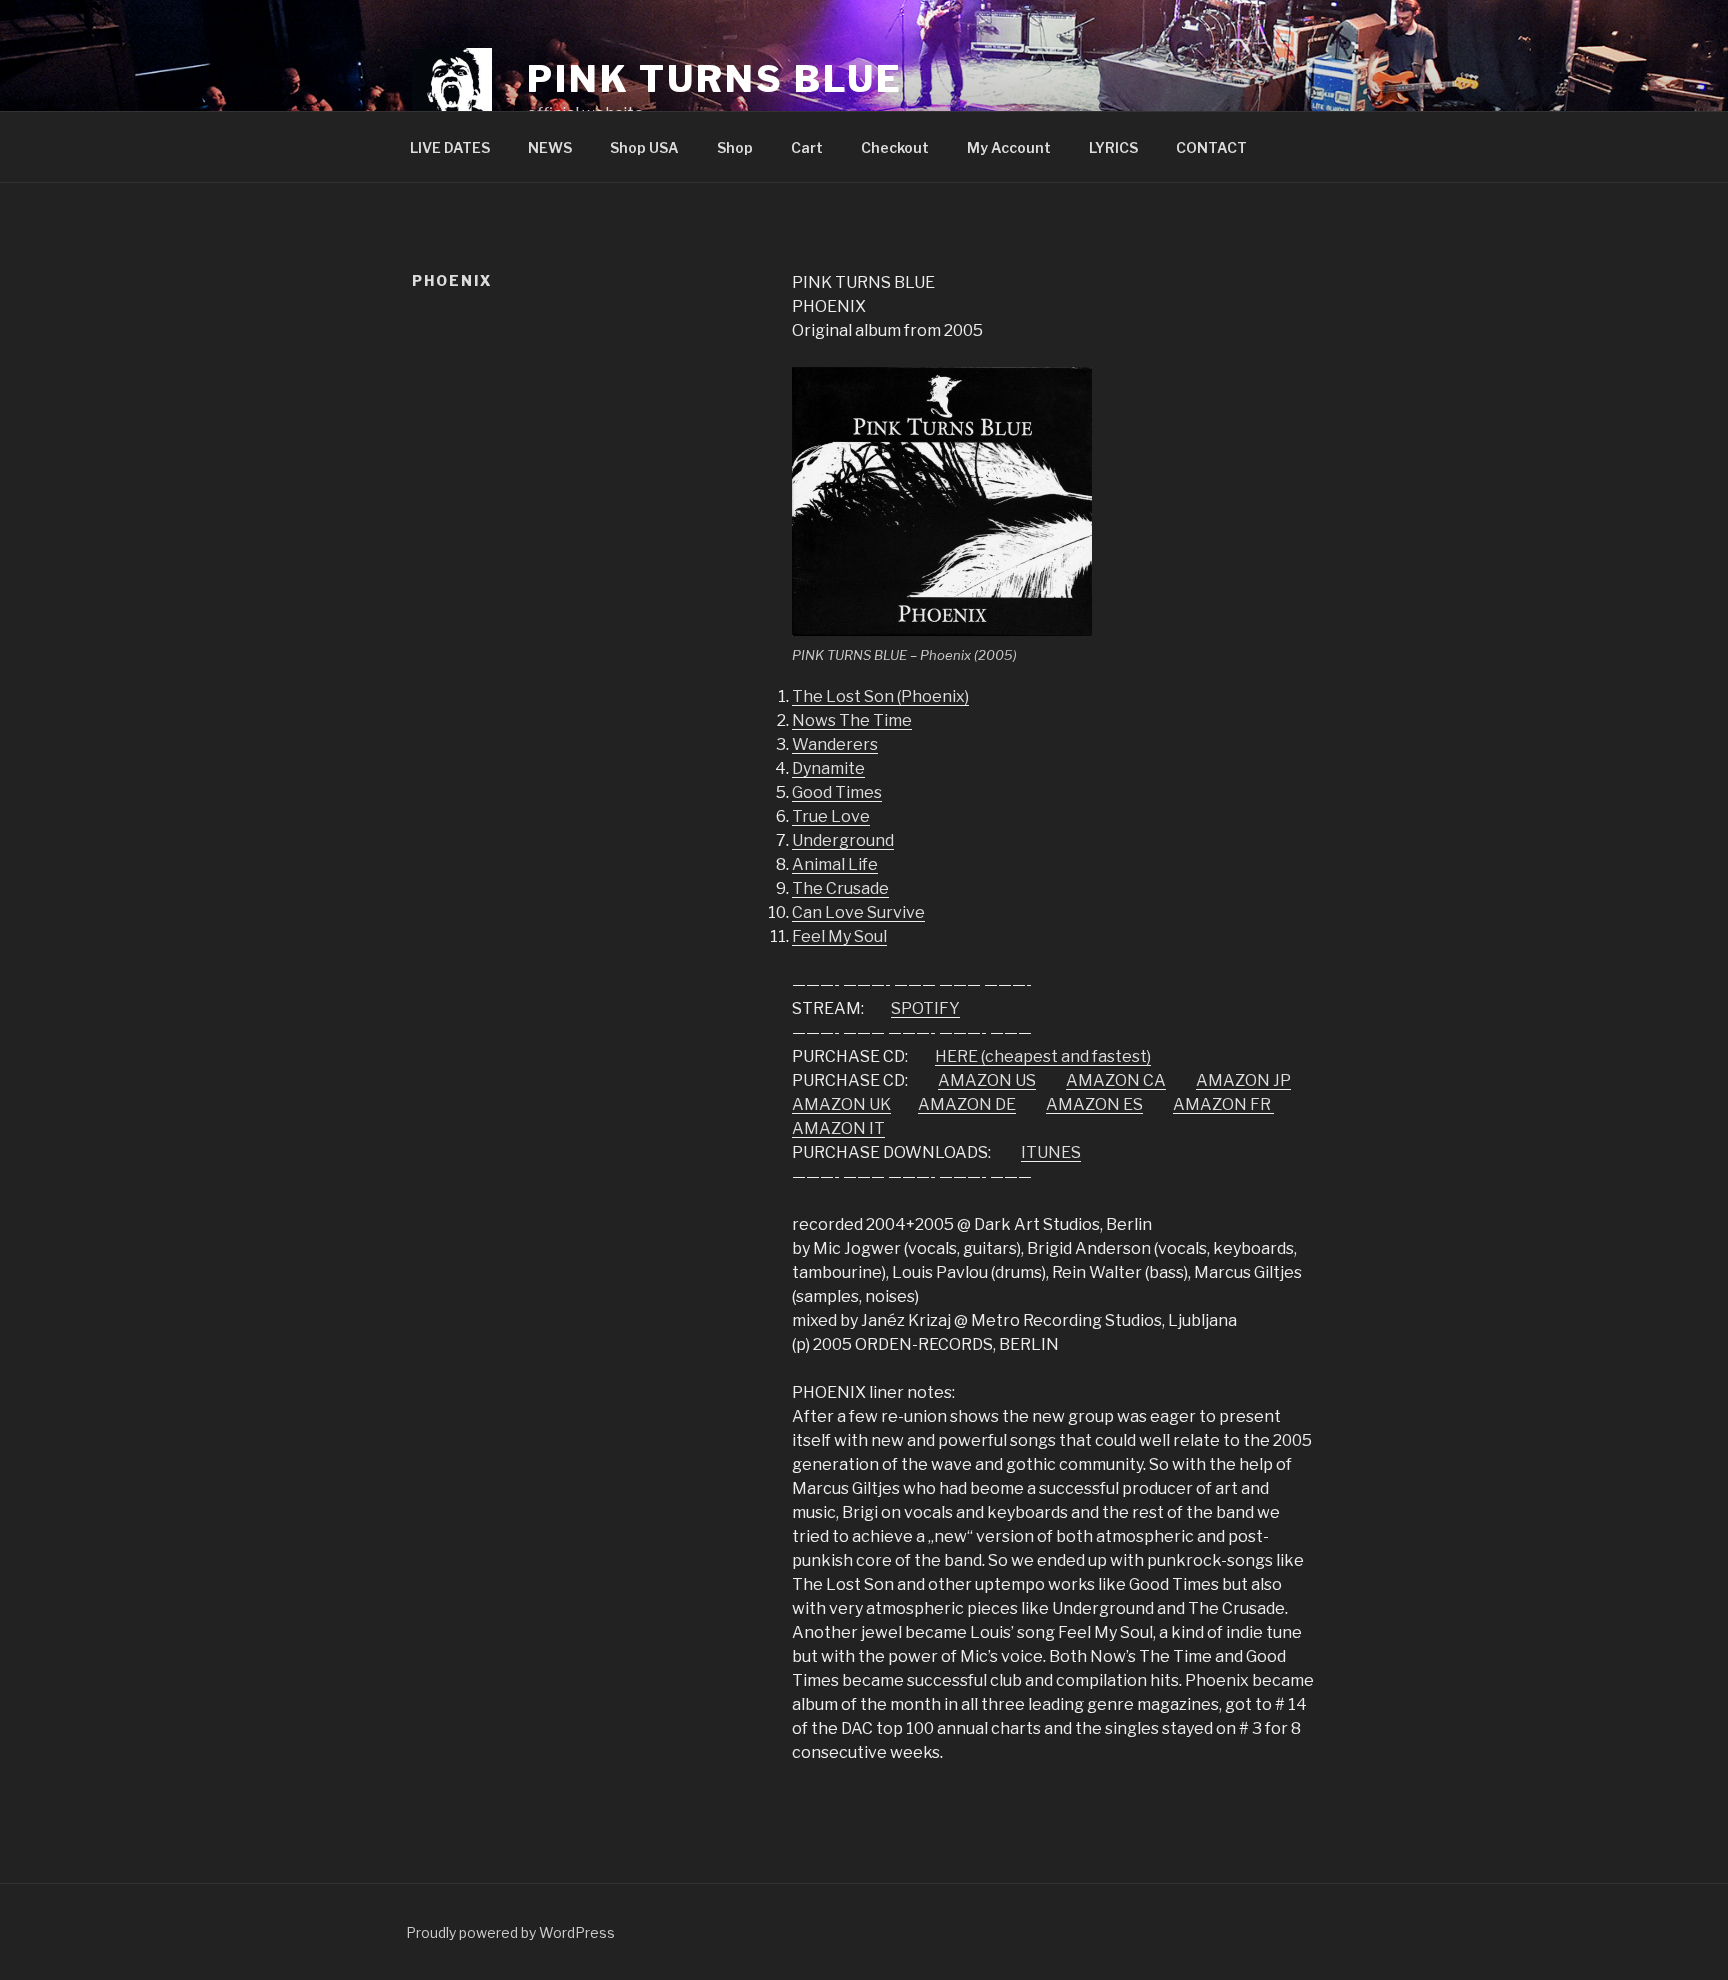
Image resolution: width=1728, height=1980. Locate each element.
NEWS (550, 147)
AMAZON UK (841, 1104)
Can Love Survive (858, 912)
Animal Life (835, 864)
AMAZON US (987, 1080)
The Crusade (840, 888)
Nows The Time (852, 720)
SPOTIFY (925, 1008)
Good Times (837, 792)
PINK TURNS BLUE (715, 79)
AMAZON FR (1223, 1104)
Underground (843, 840)
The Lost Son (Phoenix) (880, 696)
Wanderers (835, 744)
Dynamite (828, 768)
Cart (807, 147)
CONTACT (1211, 147)
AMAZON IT (838, 1128)
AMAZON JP (1243, 1080)
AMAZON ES (1094, 1104)
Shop (735, 147)
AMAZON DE (967, 1104)
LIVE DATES (450, 147)
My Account (1009, 147)
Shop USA (644, 147)
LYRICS (1113, 147)
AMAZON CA (1116, 1080)
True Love (831, 816)
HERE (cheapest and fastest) (1043, 1056)
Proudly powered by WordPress (510, 1932)
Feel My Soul (839, 936)
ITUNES (1051, 1152)
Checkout (895, 147)
